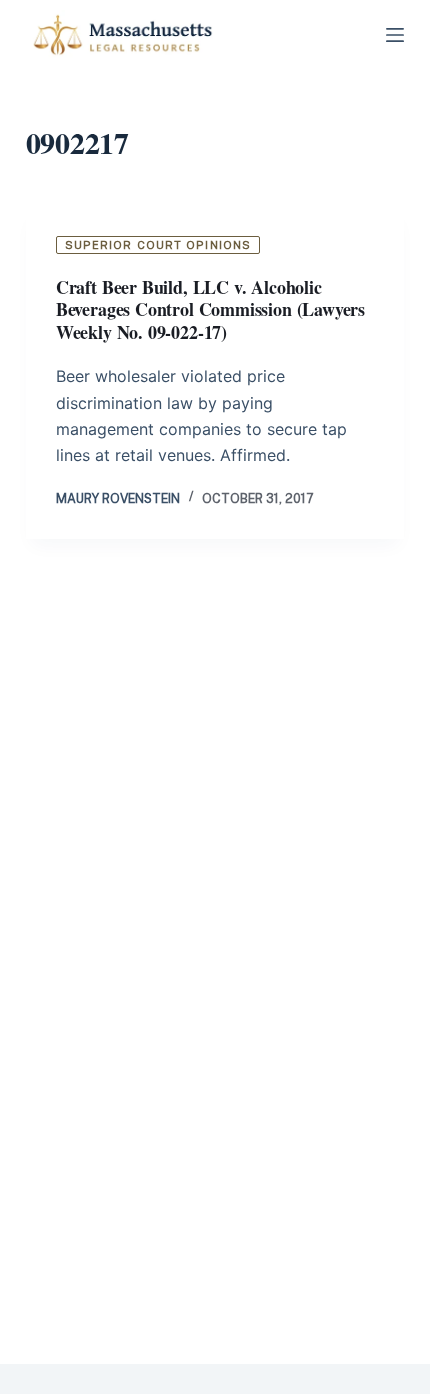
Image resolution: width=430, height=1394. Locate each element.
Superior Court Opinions (158, 245)
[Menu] (395, 35)
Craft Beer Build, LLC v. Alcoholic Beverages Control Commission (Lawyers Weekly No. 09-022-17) (210, 309)
